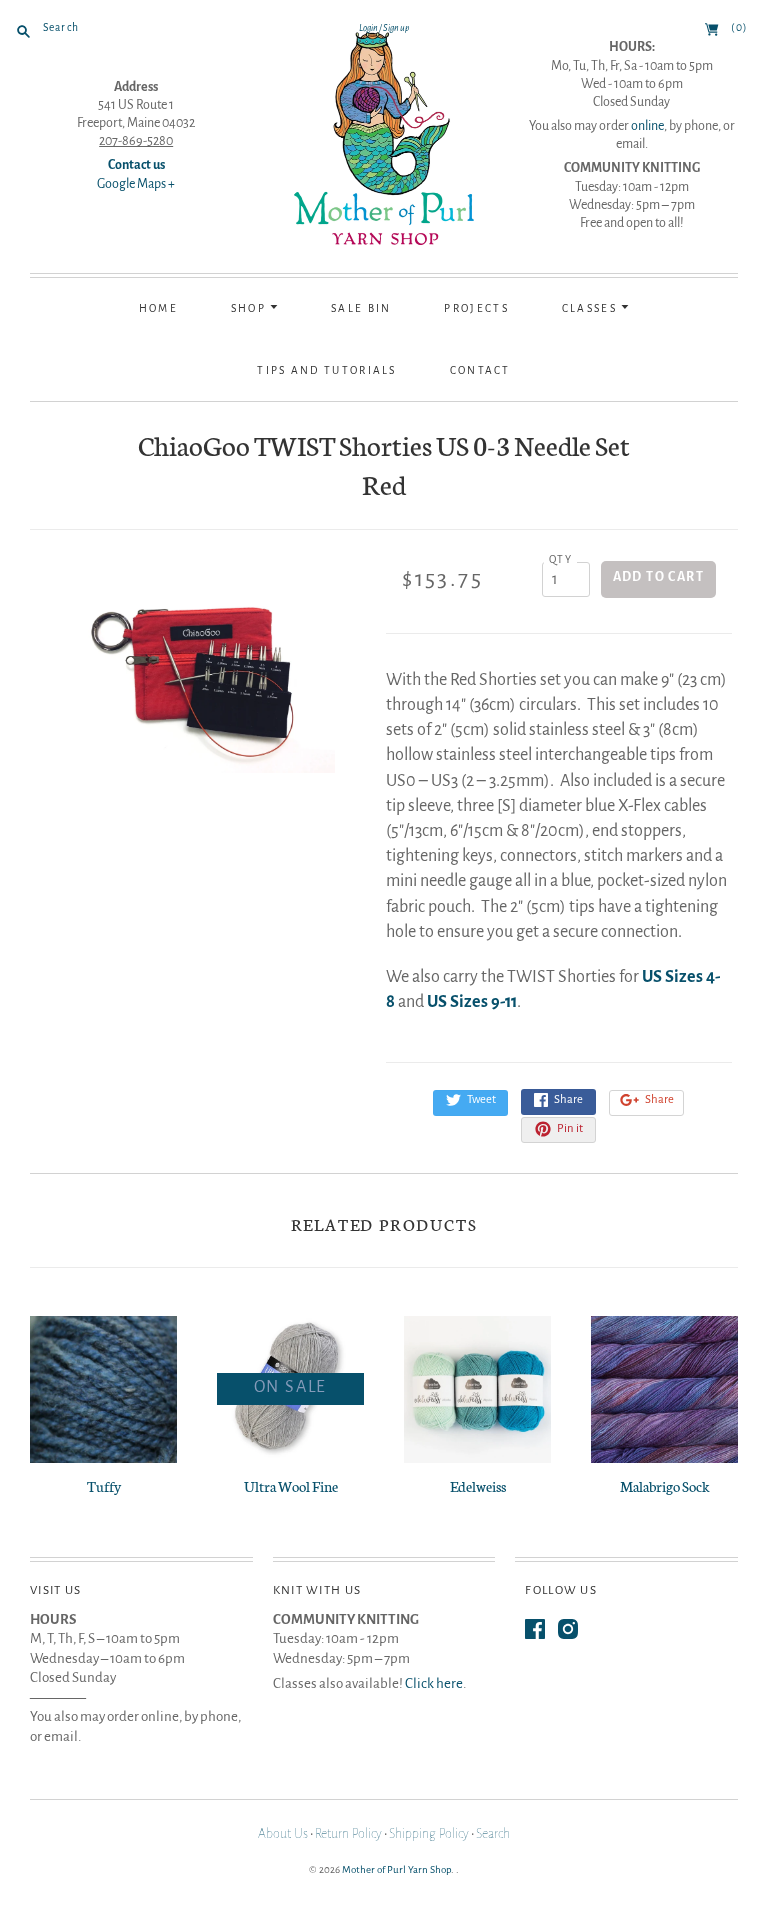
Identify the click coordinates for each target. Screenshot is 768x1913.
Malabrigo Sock (665, 1486)
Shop (251, 308)
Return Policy (348, 1834)
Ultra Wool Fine (291, 1486)
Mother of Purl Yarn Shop (396, 1869)
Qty (560, 559)
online (647, 126)
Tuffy (104, 1486)
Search (493, 1834)
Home (158, 308)
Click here (434, 1683)
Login (368, 28)
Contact (480, 370)
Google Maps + (136, 184)
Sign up (396, 28)
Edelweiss (478, 1486)
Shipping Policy (429, 1834)
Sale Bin (361, 308)
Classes (591, 308)
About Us (283, 1834)
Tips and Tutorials (327, 370)
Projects (476, 308)
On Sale (291, 1387)
